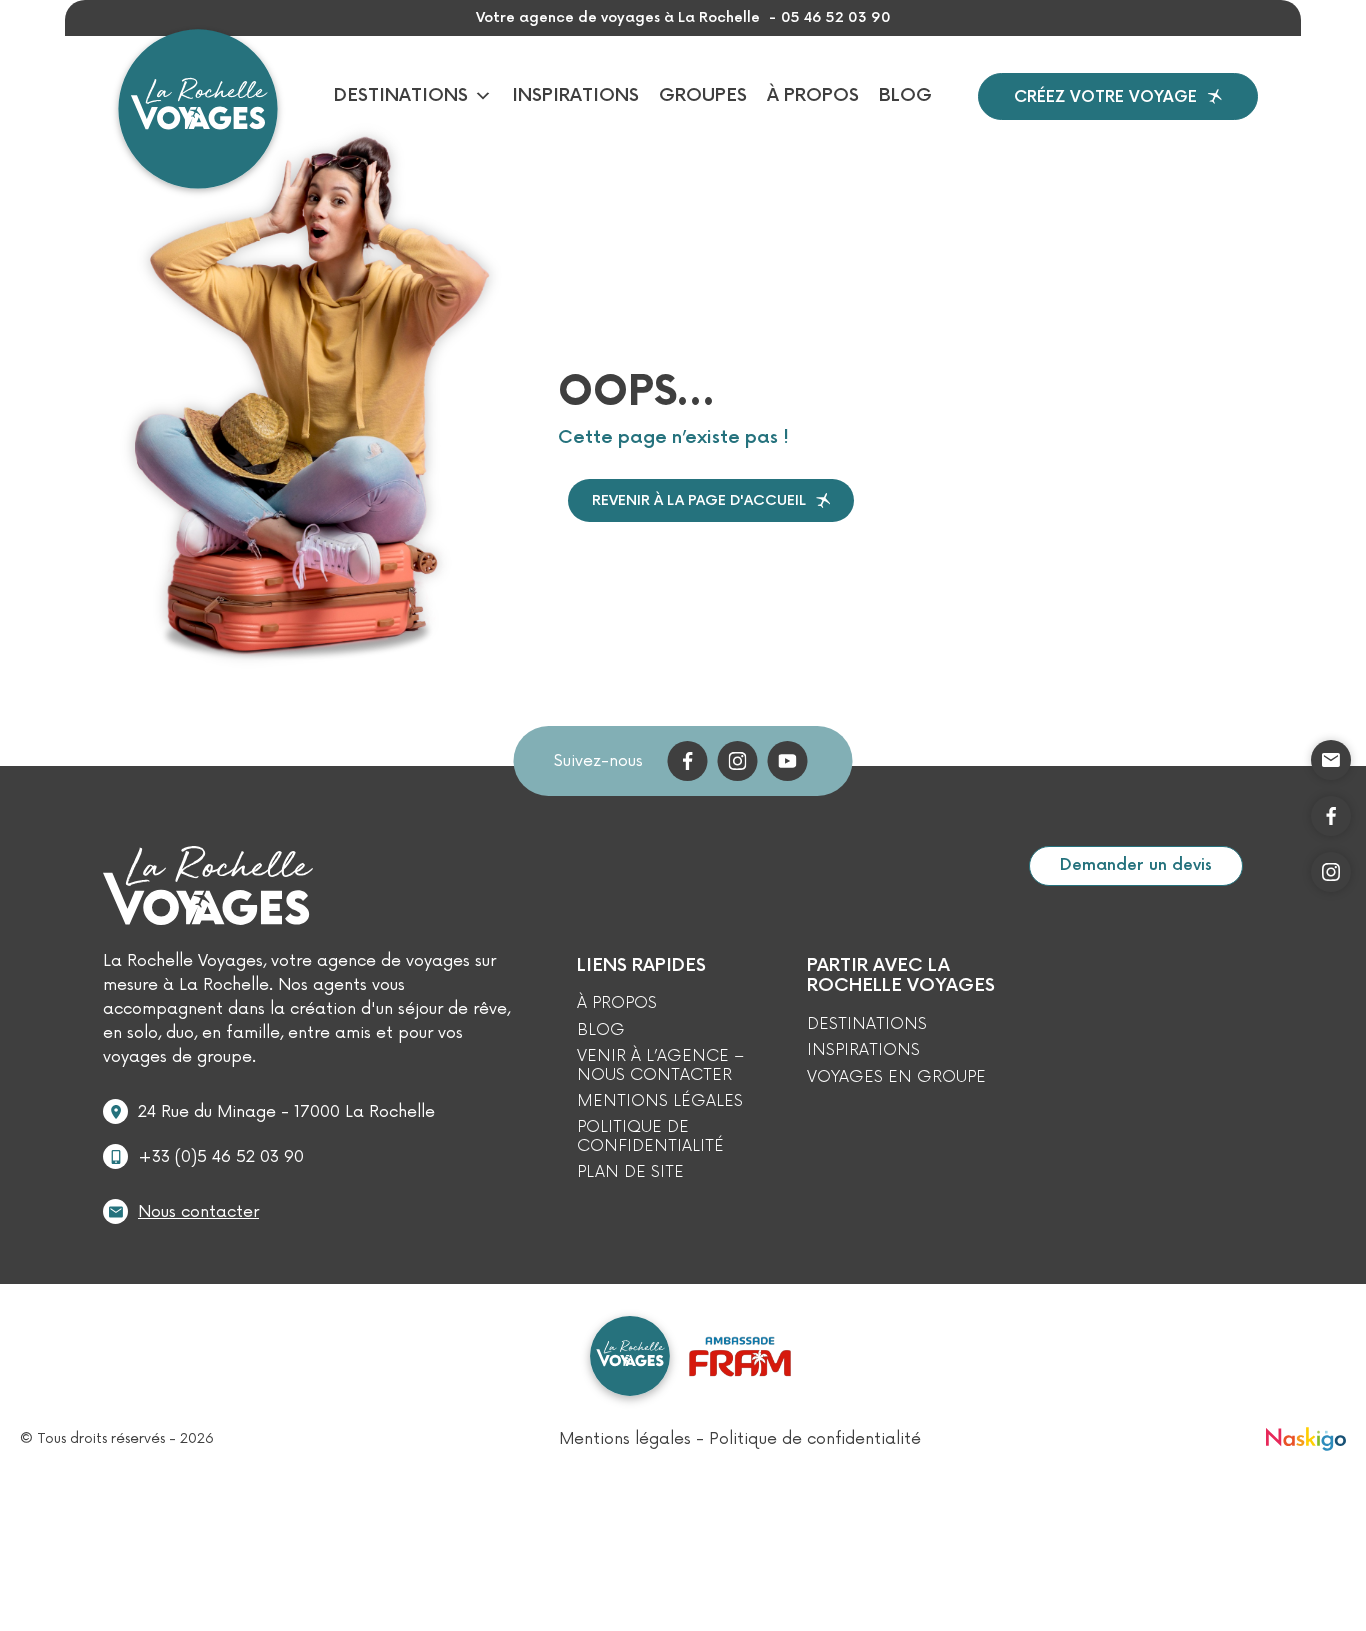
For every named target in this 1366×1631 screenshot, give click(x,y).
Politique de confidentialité (650, 1136)
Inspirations (575, 95)
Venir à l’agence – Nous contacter (660, 1065)
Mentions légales (660, 1101)
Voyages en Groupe (896, 1077)
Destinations (401, 95)
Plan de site (630, 1172)
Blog (905, 95)
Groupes (703, 95)
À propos (813, 95)
